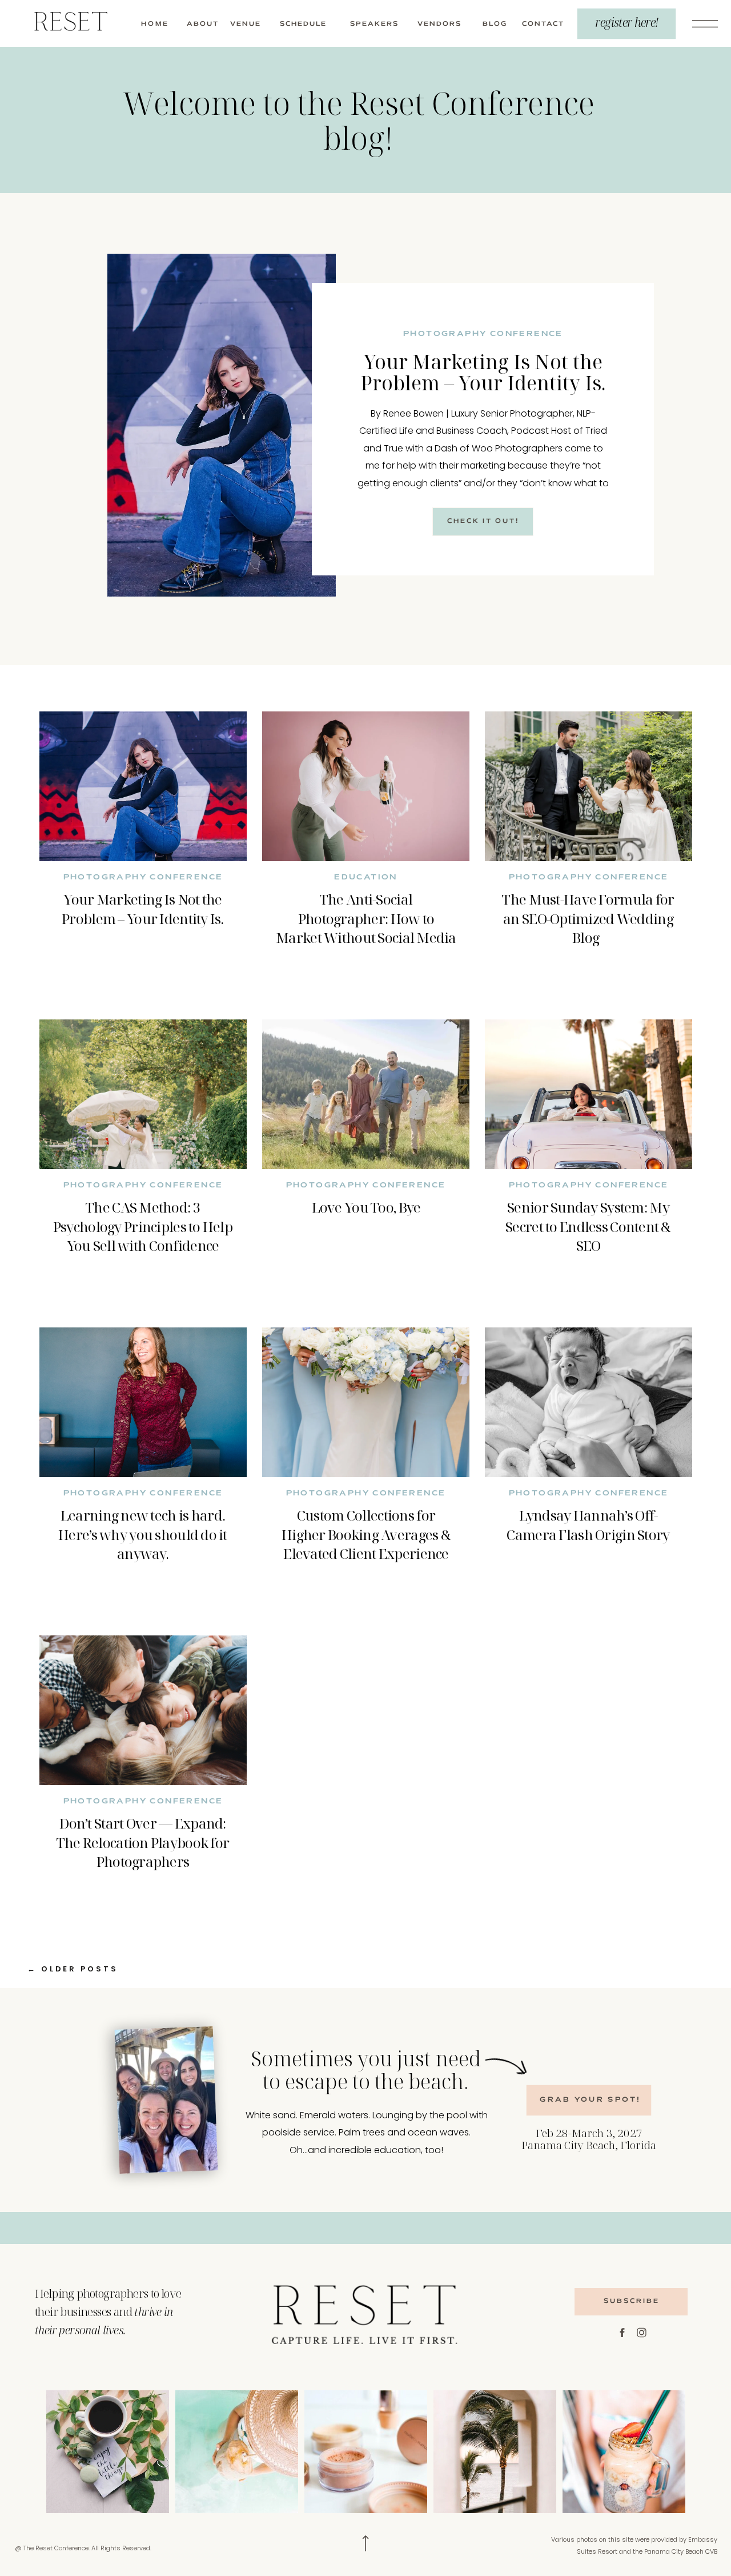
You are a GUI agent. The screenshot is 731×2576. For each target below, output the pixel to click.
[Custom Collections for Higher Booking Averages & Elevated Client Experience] (366, 1402)
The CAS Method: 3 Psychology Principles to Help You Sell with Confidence (143, 1226)
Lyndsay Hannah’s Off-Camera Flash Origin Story (588, 1525)
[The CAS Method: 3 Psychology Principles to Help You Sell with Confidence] (143, 1094)
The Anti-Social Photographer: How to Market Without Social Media (366, 918)
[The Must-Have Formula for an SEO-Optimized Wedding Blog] (589, 786)
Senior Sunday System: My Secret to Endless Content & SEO (588, 1226)
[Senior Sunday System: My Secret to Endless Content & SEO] (589, 1094)
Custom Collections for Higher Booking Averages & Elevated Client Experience (366, 1534)
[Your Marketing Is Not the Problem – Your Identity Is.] (222, 425)
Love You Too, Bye (366, 1207)
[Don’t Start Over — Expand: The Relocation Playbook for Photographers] (143, 1710)
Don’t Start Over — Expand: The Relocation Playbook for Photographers (143, 1842)
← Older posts (73, 1969)
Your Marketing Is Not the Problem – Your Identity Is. (483, 372)
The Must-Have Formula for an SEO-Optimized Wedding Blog (588, 918)
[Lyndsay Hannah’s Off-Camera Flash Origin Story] (589, 1402)
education (366, 878)
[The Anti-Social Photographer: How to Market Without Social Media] (366, 786)
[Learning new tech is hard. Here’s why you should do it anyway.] (143, 1402)
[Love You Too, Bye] (366, 1094)
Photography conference (483, 334)
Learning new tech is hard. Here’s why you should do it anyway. (143, 1534)
